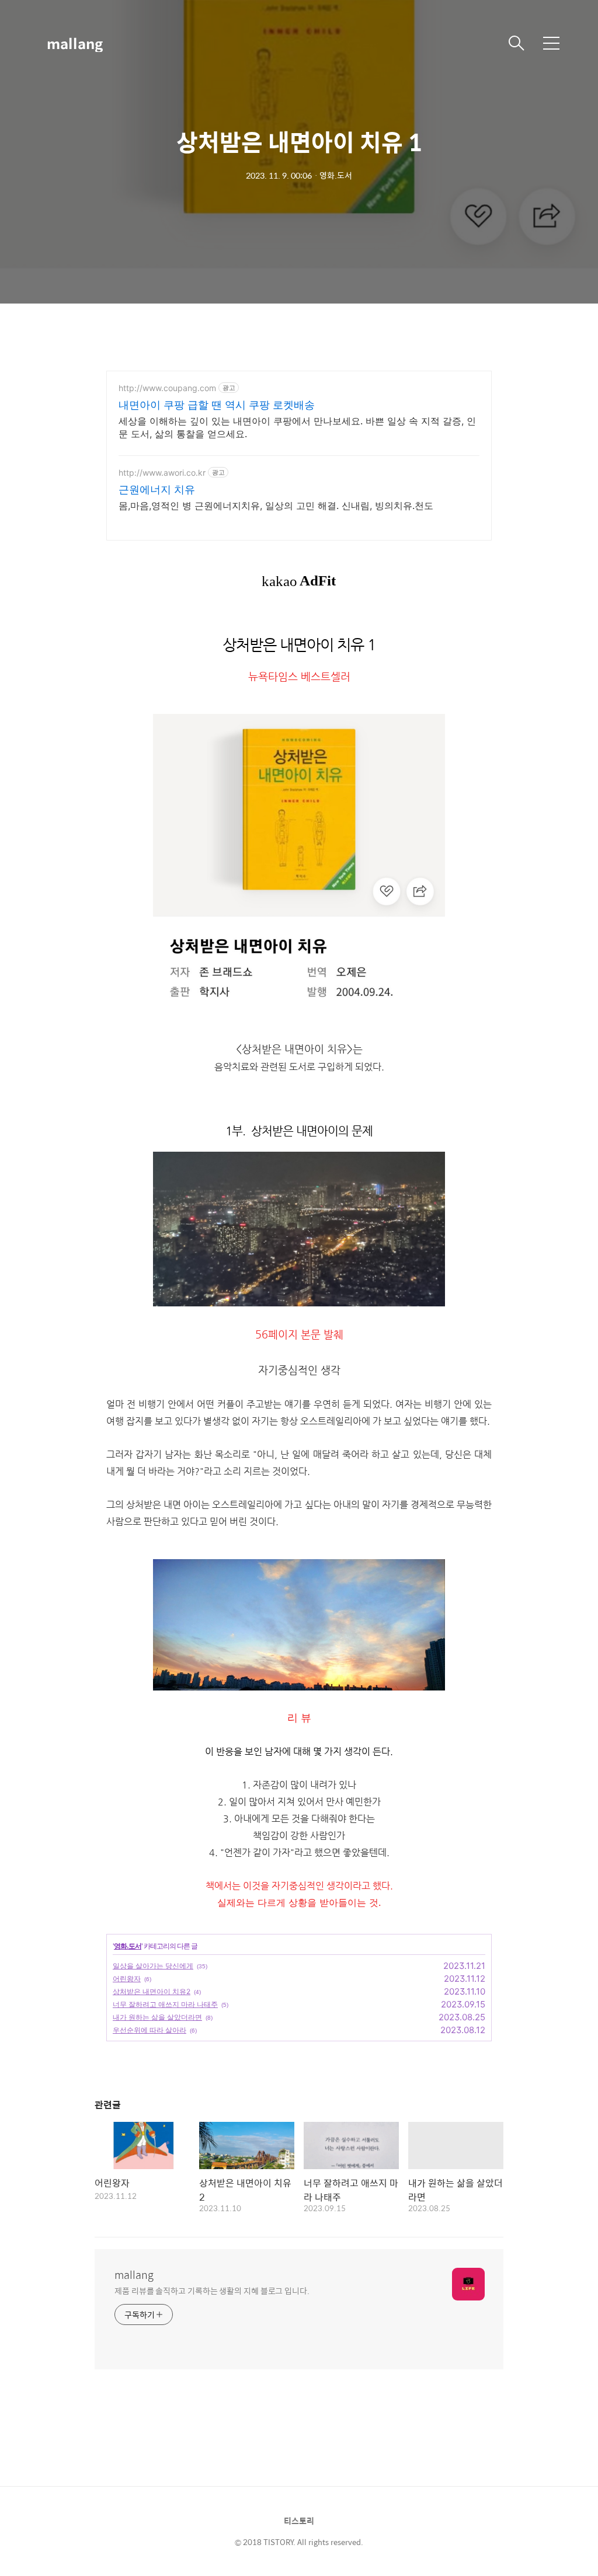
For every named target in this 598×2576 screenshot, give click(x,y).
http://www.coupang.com (167, 388)
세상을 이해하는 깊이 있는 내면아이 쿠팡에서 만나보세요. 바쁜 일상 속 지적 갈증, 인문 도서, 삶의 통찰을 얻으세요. (297, 427)
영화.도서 (128, 1946)
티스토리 (299, 2521)
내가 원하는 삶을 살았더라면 (157, 2017)
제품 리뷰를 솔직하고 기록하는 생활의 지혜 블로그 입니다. (212, 2290)
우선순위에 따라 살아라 (149, 2030)
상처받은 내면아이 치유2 (152, 1991)
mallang (75, 43)
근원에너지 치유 (157, 489)
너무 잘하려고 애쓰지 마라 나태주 (165, 2004)
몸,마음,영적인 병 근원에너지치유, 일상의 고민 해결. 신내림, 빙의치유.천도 (276, 506)
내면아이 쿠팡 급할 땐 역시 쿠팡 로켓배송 (217, 405)
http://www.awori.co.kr (162, 473)
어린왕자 (127, 1979)
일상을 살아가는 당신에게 (153, 1966)
